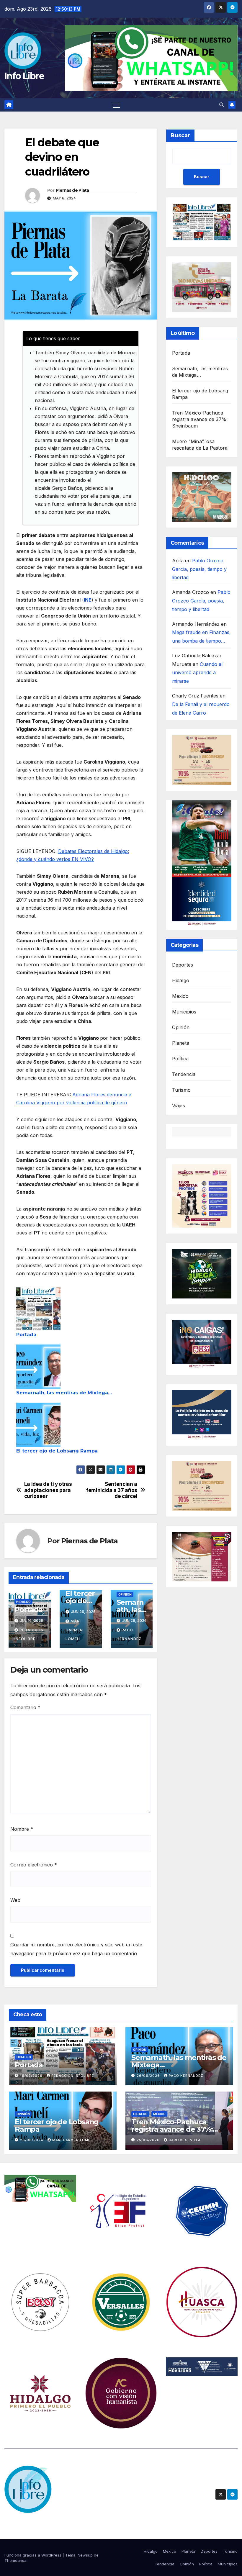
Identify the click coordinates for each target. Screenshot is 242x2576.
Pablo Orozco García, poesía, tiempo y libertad (199, 569)
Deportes (183, 965)
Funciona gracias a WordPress (33, 2555)
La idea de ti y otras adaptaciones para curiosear (48, 1490)
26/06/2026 (149, 2076)
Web (15, 1900)
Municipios (184, 1012)
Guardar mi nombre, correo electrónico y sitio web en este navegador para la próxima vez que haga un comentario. (76, 1949)
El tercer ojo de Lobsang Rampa (57, 1451)
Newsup (85, 2555)
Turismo (181, 1090)
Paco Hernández (186, 2076)
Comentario (25, 1707)
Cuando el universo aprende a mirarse (197, 673)
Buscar (180, 135)
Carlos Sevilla (185, 2140)
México (180, 996)
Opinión (125, 1594)
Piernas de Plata (72, 190)
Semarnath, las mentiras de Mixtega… (64, 1393)
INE (88, 600)
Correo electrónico (34, 1865)
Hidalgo (23, 1602)
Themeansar (16, 2560)
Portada (26, 1335)
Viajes (179, 1106)
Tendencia (184, 1074)
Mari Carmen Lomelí (74, 1630)
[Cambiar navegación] (116, 105)
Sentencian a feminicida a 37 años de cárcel (112, 1490)
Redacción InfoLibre (73, 2076)
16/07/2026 (32, 2076)
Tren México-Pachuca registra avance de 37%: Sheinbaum (200, 419)
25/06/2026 (149, 2140)
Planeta (181, 1043)
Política (180, 1059)
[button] (222, 105)
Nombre (22, 1829)
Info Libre (24, 76)
